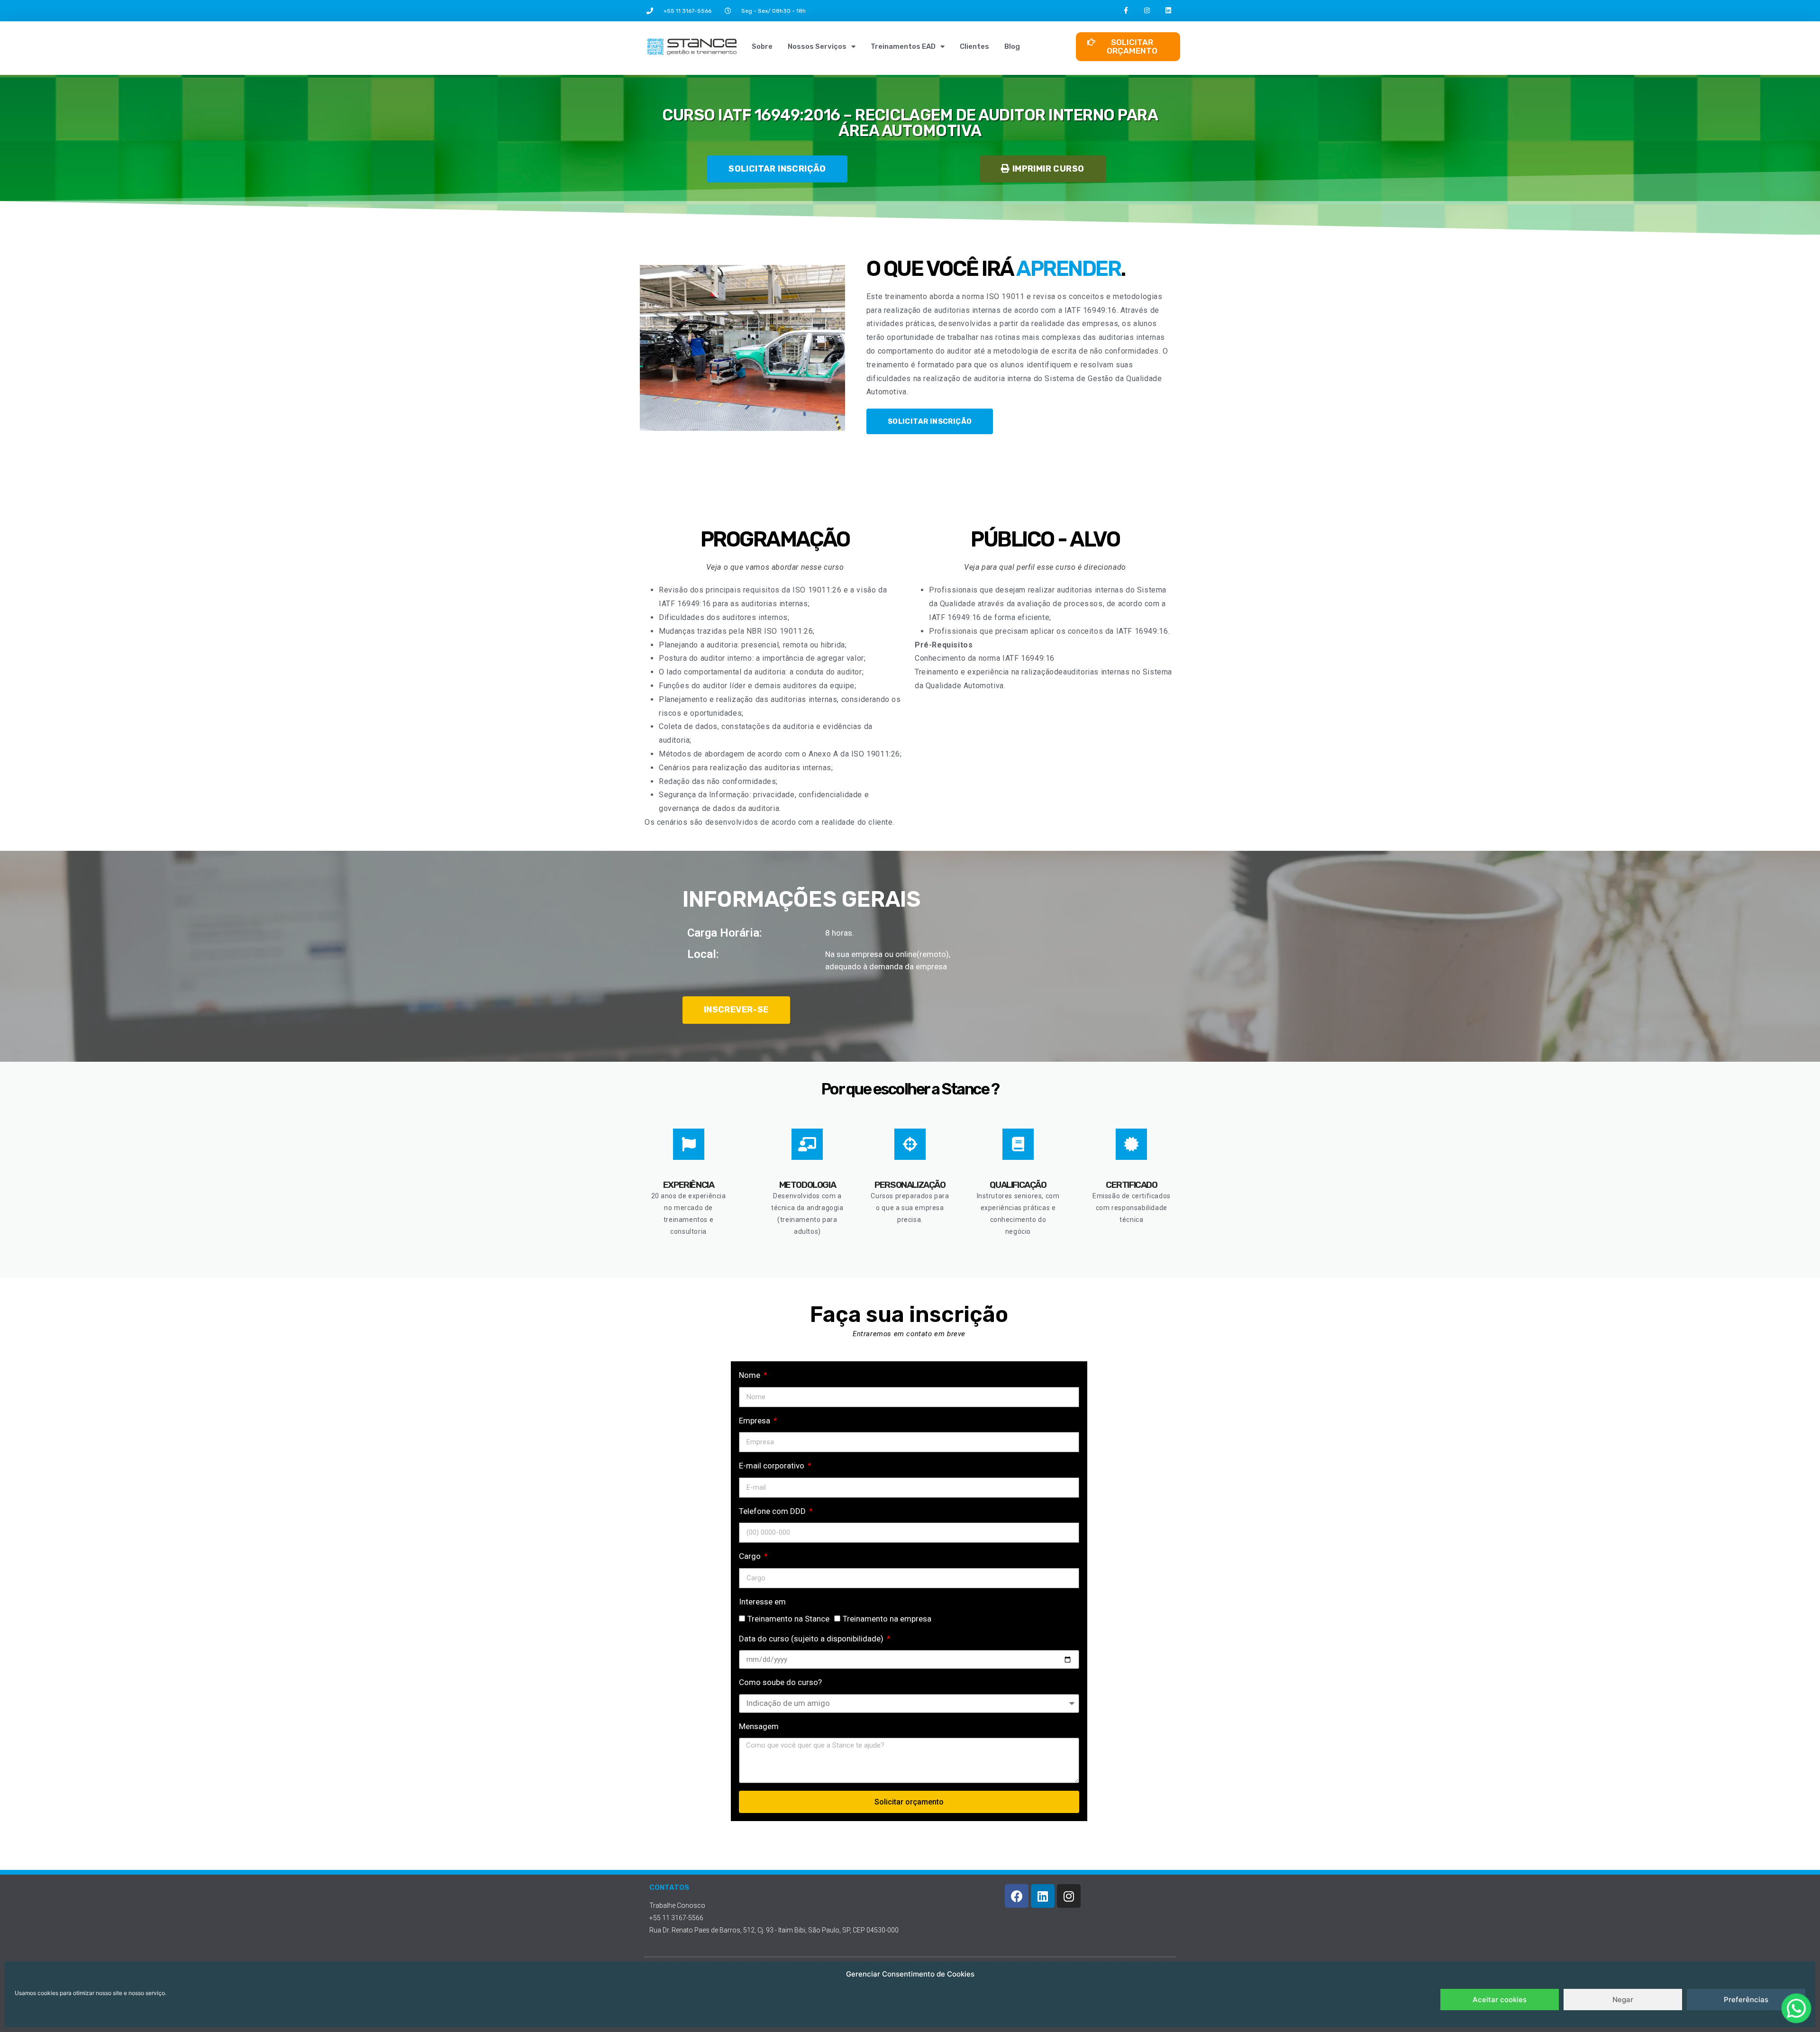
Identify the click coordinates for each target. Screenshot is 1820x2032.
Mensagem (759, 1726)
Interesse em (762, 1602)
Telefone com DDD (773, 1511)
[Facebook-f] (1126, 11)
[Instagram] (1147, 11)
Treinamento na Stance (788, 1619)
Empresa (755, 1421)
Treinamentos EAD (903, 46)
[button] (1042, 169)
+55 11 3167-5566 (687, 11)
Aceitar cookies (1500, 2000)
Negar (1623, 2000)
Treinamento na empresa (887, 1619)
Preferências (1746, 2000)
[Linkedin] (1169, 11)
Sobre (762, 46)
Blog (1012, 46)
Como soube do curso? (780, 1682)
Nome (751, 1375)
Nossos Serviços (817, 46)
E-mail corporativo (773, 1466)
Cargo (751, 1556)
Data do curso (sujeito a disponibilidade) (812, 1639)
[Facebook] (1017, 1896)
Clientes (974, 46)
